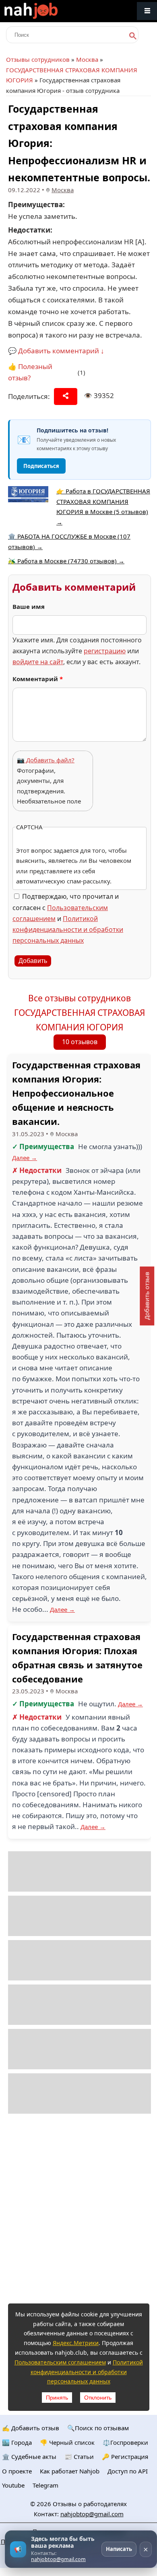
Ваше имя (29, 606)
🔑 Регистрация (125, 2456)
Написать (119, 2549)
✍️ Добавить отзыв (31, 2428)
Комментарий (38, 679)
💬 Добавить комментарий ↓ (56, 351)
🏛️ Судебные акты (29, 2456)
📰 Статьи (79, 2456)
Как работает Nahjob (70, 2471)
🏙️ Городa (17, 2442)
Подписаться (41, 466)
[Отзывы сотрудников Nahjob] (48, 11)
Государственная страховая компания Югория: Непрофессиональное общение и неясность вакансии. (76, 1093)
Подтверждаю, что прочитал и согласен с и (68, 918)
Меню (147, 11)
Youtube (13, 2485)
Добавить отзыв (147, 1296)
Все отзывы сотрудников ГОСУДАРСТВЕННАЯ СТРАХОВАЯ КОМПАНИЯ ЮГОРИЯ (80, 1012)
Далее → (25, 1158)
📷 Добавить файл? (46, 760)
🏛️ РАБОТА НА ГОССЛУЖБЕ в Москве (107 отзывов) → (69, 541)
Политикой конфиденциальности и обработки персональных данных (68, 929)
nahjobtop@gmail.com (92, 2514)
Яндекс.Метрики (76, 2343)
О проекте (17, 2471)
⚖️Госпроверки (125, 2442)
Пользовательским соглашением (60, 2362)
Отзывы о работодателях (90, 2504)
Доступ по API (128, 2471)
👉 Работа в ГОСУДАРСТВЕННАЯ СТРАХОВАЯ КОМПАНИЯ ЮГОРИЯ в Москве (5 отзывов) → (103, 507)
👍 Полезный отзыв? (30, 372)
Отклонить (98, 2398)
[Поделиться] (66, 396)
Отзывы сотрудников (38, 59)
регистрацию (105, 651)
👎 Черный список (67, 2442)
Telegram (45, 2485)
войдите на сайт (38, 662)
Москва (87, 59)
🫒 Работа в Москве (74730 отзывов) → (66, 561)
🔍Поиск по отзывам (98, 2428)
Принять (57, 2398)
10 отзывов (80, 1042)
